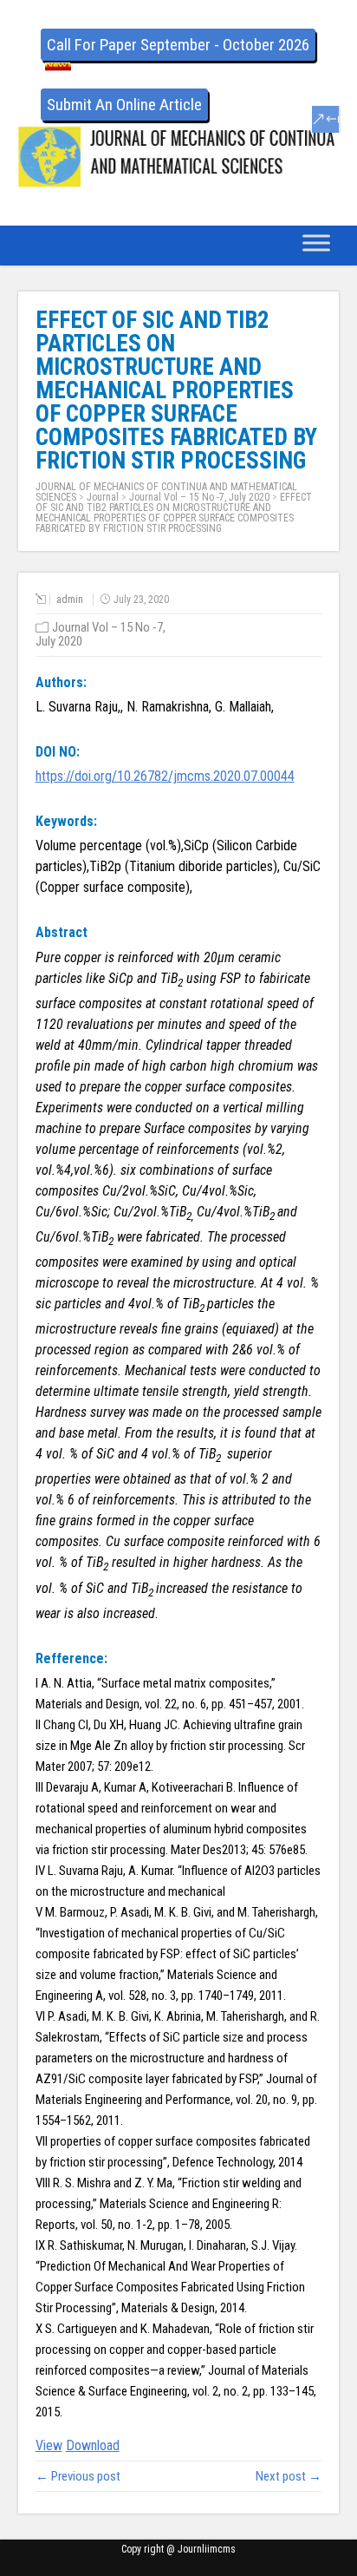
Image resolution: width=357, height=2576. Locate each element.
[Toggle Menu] (316, 243)
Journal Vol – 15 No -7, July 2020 (199, 497)
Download (93, 2445)
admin (70, 600)
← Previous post (78, 2476)
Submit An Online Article (124, 105)
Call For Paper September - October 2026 (178, 45)
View (49, 2445)
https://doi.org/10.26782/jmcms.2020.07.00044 (165, 776)
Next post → (289, 2476)
